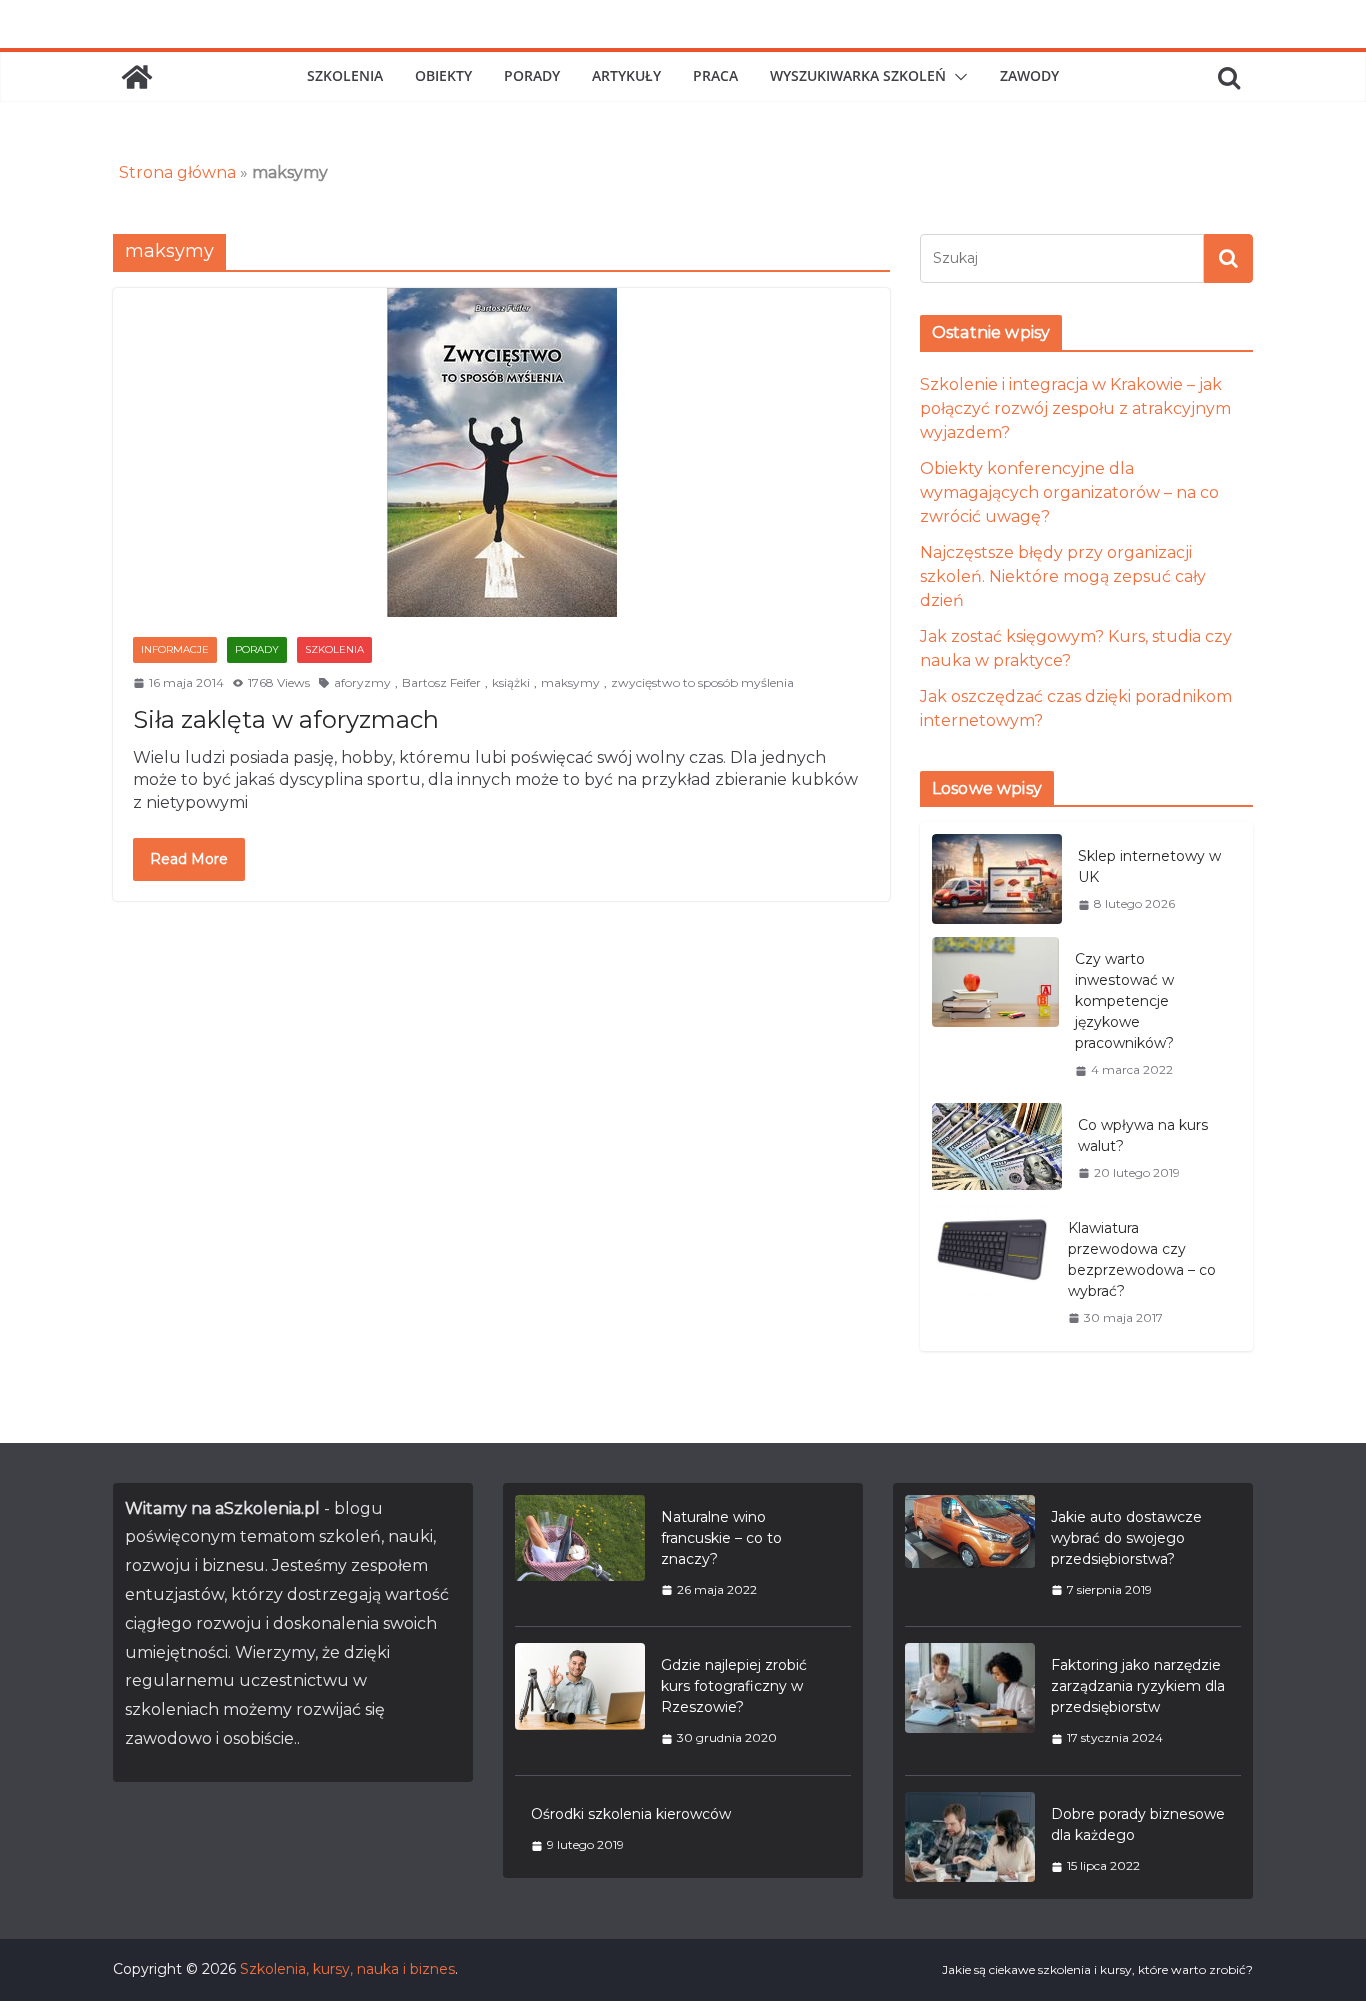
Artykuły (626, 75)
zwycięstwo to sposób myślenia (702, 682)
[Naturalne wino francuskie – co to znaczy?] (580, 1553)
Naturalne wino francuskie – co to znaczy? (721, 1538)
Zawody (1029, 75)
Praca (715, 75)
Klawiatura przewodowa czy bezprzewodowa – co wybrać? (1142, 1259)
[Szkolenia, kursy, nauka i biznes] (137, 77)
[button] (957, 77)
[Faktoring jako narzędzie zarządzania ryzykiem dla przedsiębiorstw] (970, 1701)
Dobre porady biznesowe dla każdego (1138, 1824)
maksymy (570, 682)
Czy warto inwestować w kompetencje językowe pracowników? (1124, 1001)
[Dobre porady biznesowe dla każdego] (970, 1839)
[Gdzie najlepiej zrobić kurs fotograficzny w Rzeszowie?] (580, 1701)
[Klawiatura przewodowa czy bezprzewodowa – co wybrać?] (992, 1272)
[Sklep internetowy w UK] (997, 879)
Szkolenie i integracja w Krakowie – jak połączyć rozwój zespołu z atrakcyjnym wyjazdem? (1075, 408)
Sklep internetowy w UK (1149, 866)
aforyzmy (362, 682)
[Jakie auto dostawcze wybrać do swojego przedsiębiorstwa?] (970, 1553)
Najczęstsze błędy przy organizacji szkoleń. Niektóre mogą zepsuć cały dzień (1063, 576)
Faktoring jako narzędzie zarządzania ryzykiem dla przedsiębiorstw (1138, 1686)
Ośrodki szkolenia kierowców (631, 1814)
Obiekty (443, 75)
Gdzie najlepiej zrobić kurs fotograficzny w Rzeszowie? (734, 1686)
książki (511, 682)
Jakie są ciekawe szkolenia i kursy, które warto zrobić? (1097, 1969)
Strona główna (177, 172)
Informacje (175, 649)
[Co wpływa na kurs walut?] (997, 1148)
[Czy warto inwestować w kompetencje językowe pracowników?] (995, 1014)
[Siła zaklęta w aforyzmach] (501, 452)
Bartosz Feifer (441, 682)
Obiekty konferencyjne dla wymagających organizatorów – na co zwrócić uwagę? (1069, 492)
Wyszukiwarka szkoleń (858, 75)
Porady (532, 75)
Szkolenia (345, 75)
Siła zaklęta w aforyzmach (286, 719)
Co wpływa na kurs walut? (1143, 1135)
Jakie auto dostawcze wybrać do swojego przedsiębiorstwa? (1126, 1538)
